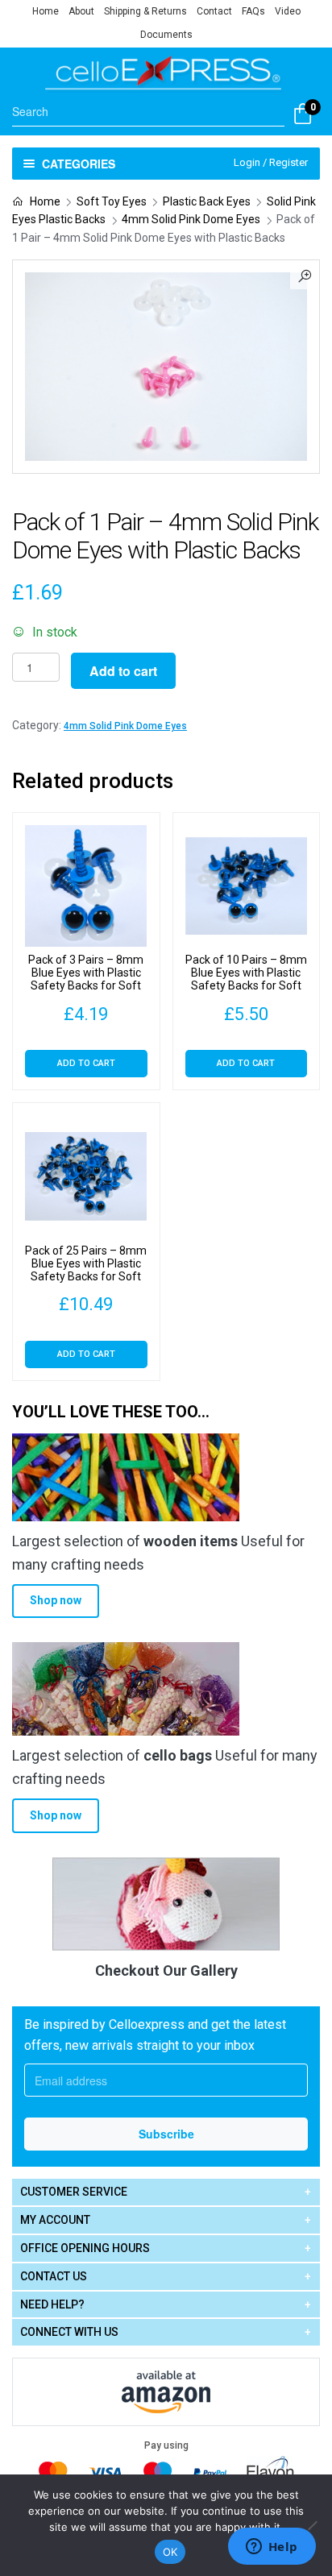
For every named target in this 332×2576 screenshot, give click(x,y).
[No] (312, 2525)
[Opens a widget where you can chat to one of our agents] (272, 2548)
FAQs (253, 11)
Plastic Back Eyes (207, 201)
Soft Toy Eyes (112, 201)
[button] (305, 275)
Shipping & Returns (145, 11)
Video (288, 11)
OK (170, 2552)
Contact (214, 11)
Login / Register (271, 162)
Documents (166, 35)
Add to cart (123, 671)
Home (46, 11)
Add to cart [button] (86, 1063)
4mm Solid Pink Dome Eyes (191, 219)
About (81, 11)
